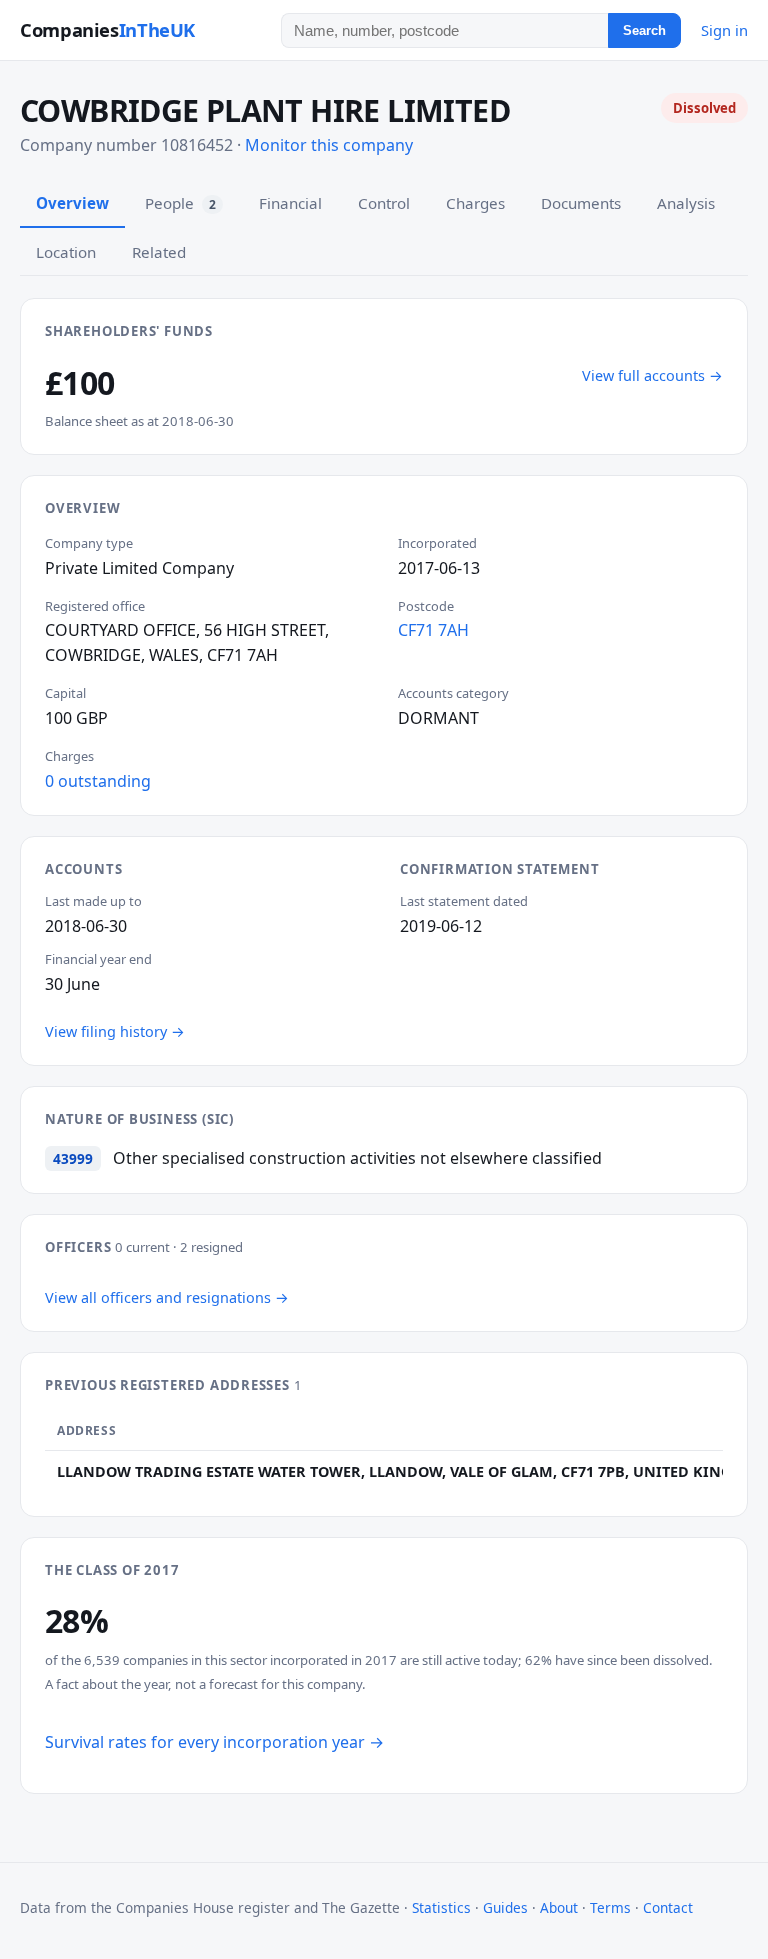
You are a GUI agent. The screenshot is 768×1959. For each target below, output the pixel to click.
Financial (290, 203)
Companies (107, 29)
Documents (581, 203)
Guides (505, 1907)
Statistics (441, 1907)
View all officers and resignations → (167, 1297)
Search (644, 30)
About (559, 1907)
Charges (475, 203)
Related (159, 252)
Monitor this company (329, 145)
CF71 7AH (433, 630)
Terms (610, 1907)
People (180, 203)
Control (384, 203)
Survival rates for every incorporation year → (214, 1742)
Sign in (724, 30)
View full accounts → (652, 375)
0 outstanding (98, 781)
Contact (668, 1907)
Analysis (686, 203)
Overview (72, 203)
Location (66, 252)
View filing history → (115, 1031)
